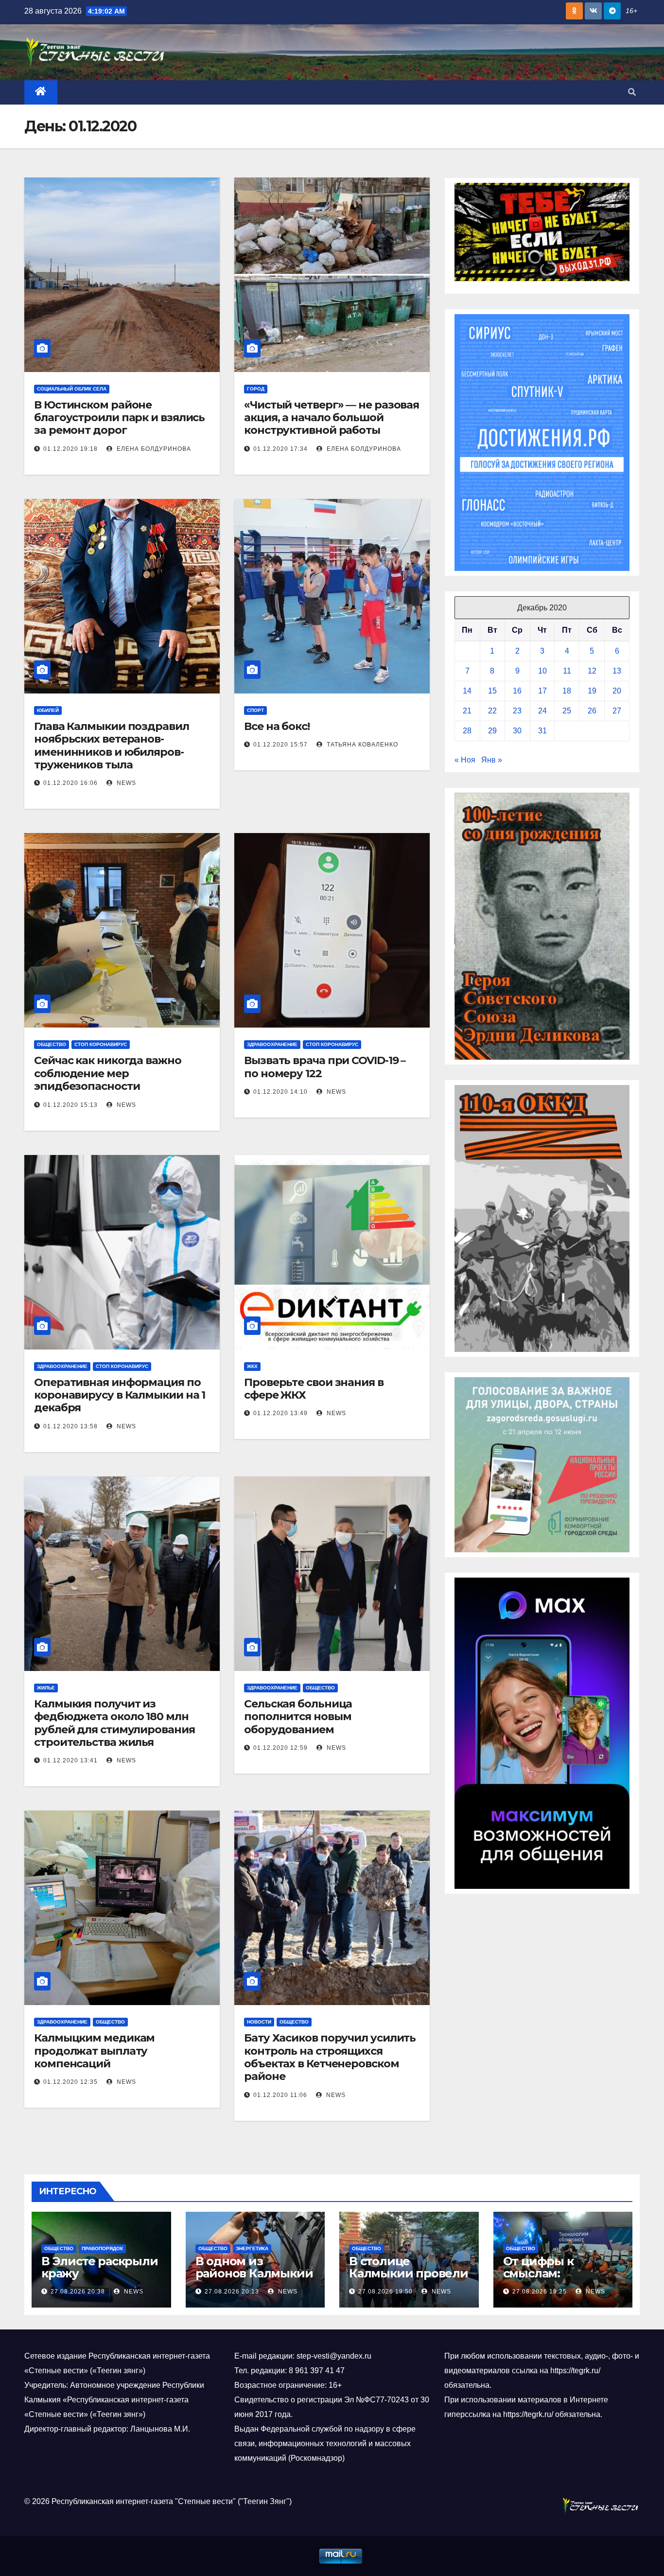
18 (567, 691)
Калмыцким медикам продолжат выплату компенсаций (94, 2051)
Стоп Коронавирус (101, 1044)
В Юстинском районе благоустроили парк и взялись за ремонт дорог (119, 418)
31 (542, 731)
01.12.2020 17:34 (280, 449)
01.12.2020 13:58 (70, 1426)
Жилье (46, 1688)
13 (617, 671)
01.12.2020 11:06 (280, 2095)
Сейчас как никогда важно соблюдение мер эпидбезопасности (108, 1073)
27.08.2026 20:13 (232, 2292)
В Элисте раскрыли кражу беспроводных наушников (100, 2279)
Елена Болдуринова (153, 449)
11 (567, 671)
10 (542, 671)
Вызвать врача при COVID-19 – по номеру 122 (325, 1067)
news (125, 783)
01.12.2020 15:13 (70, 1105)
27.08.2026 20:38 (78, 2292)
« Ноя (465, 760)
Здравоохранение (272, 1044)
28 (467, 731)
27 (617, 711)
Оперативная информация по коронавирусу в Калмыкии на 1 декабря (120, 1395)
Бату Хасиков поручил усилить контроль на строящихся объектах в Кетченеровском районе (330, 2057)
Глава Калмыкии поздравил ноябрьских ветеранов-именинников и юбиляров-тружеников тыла (112, 746)
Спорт (255, 710)
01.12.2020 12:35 (70, 2082)
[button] (632, 92)
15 (492, 691)
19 (592, 691)
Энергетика (252, 2248)
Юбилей (48, 710)
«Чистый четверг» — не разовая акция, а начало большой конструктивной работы (332, 418)
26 (592, 711)
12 (592, 671)
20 (617, 691)
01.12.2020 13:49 (280, 1413)
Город (256, 389)
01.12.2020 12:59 (280, 1748)
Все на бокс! (277, 726)
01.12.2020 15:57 (280, 745)
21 (467, 711)
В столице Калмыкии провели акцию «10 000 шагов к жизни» (409, 2279)
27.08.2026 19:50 (385, 2292)
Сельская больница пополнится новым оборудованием (298, 1717)
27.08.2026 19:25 (540, 2292)
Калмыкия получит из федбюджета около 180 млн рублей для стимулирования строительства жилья (114, 1723)
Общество (52, 1044)
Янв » (492, 760)
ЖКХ (252, 1366)
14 (467, 691)
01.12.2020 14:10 (280, 1092)
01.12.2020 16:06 (70, 783)
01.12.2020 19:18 (70, 449)
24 (542, 711)
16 (517, 691)
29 (492, 731)
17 (542, 691)
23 (517, 711)
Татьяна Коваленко (361, 745)
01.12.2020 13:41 (70, 1760)
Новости (259, 2022)
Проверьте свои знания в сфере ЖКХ (314, 1389)
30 (517, 731)
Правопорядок (102, 2248)
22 (492, 711)
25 (567, 711)
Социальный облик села (72, 389)
